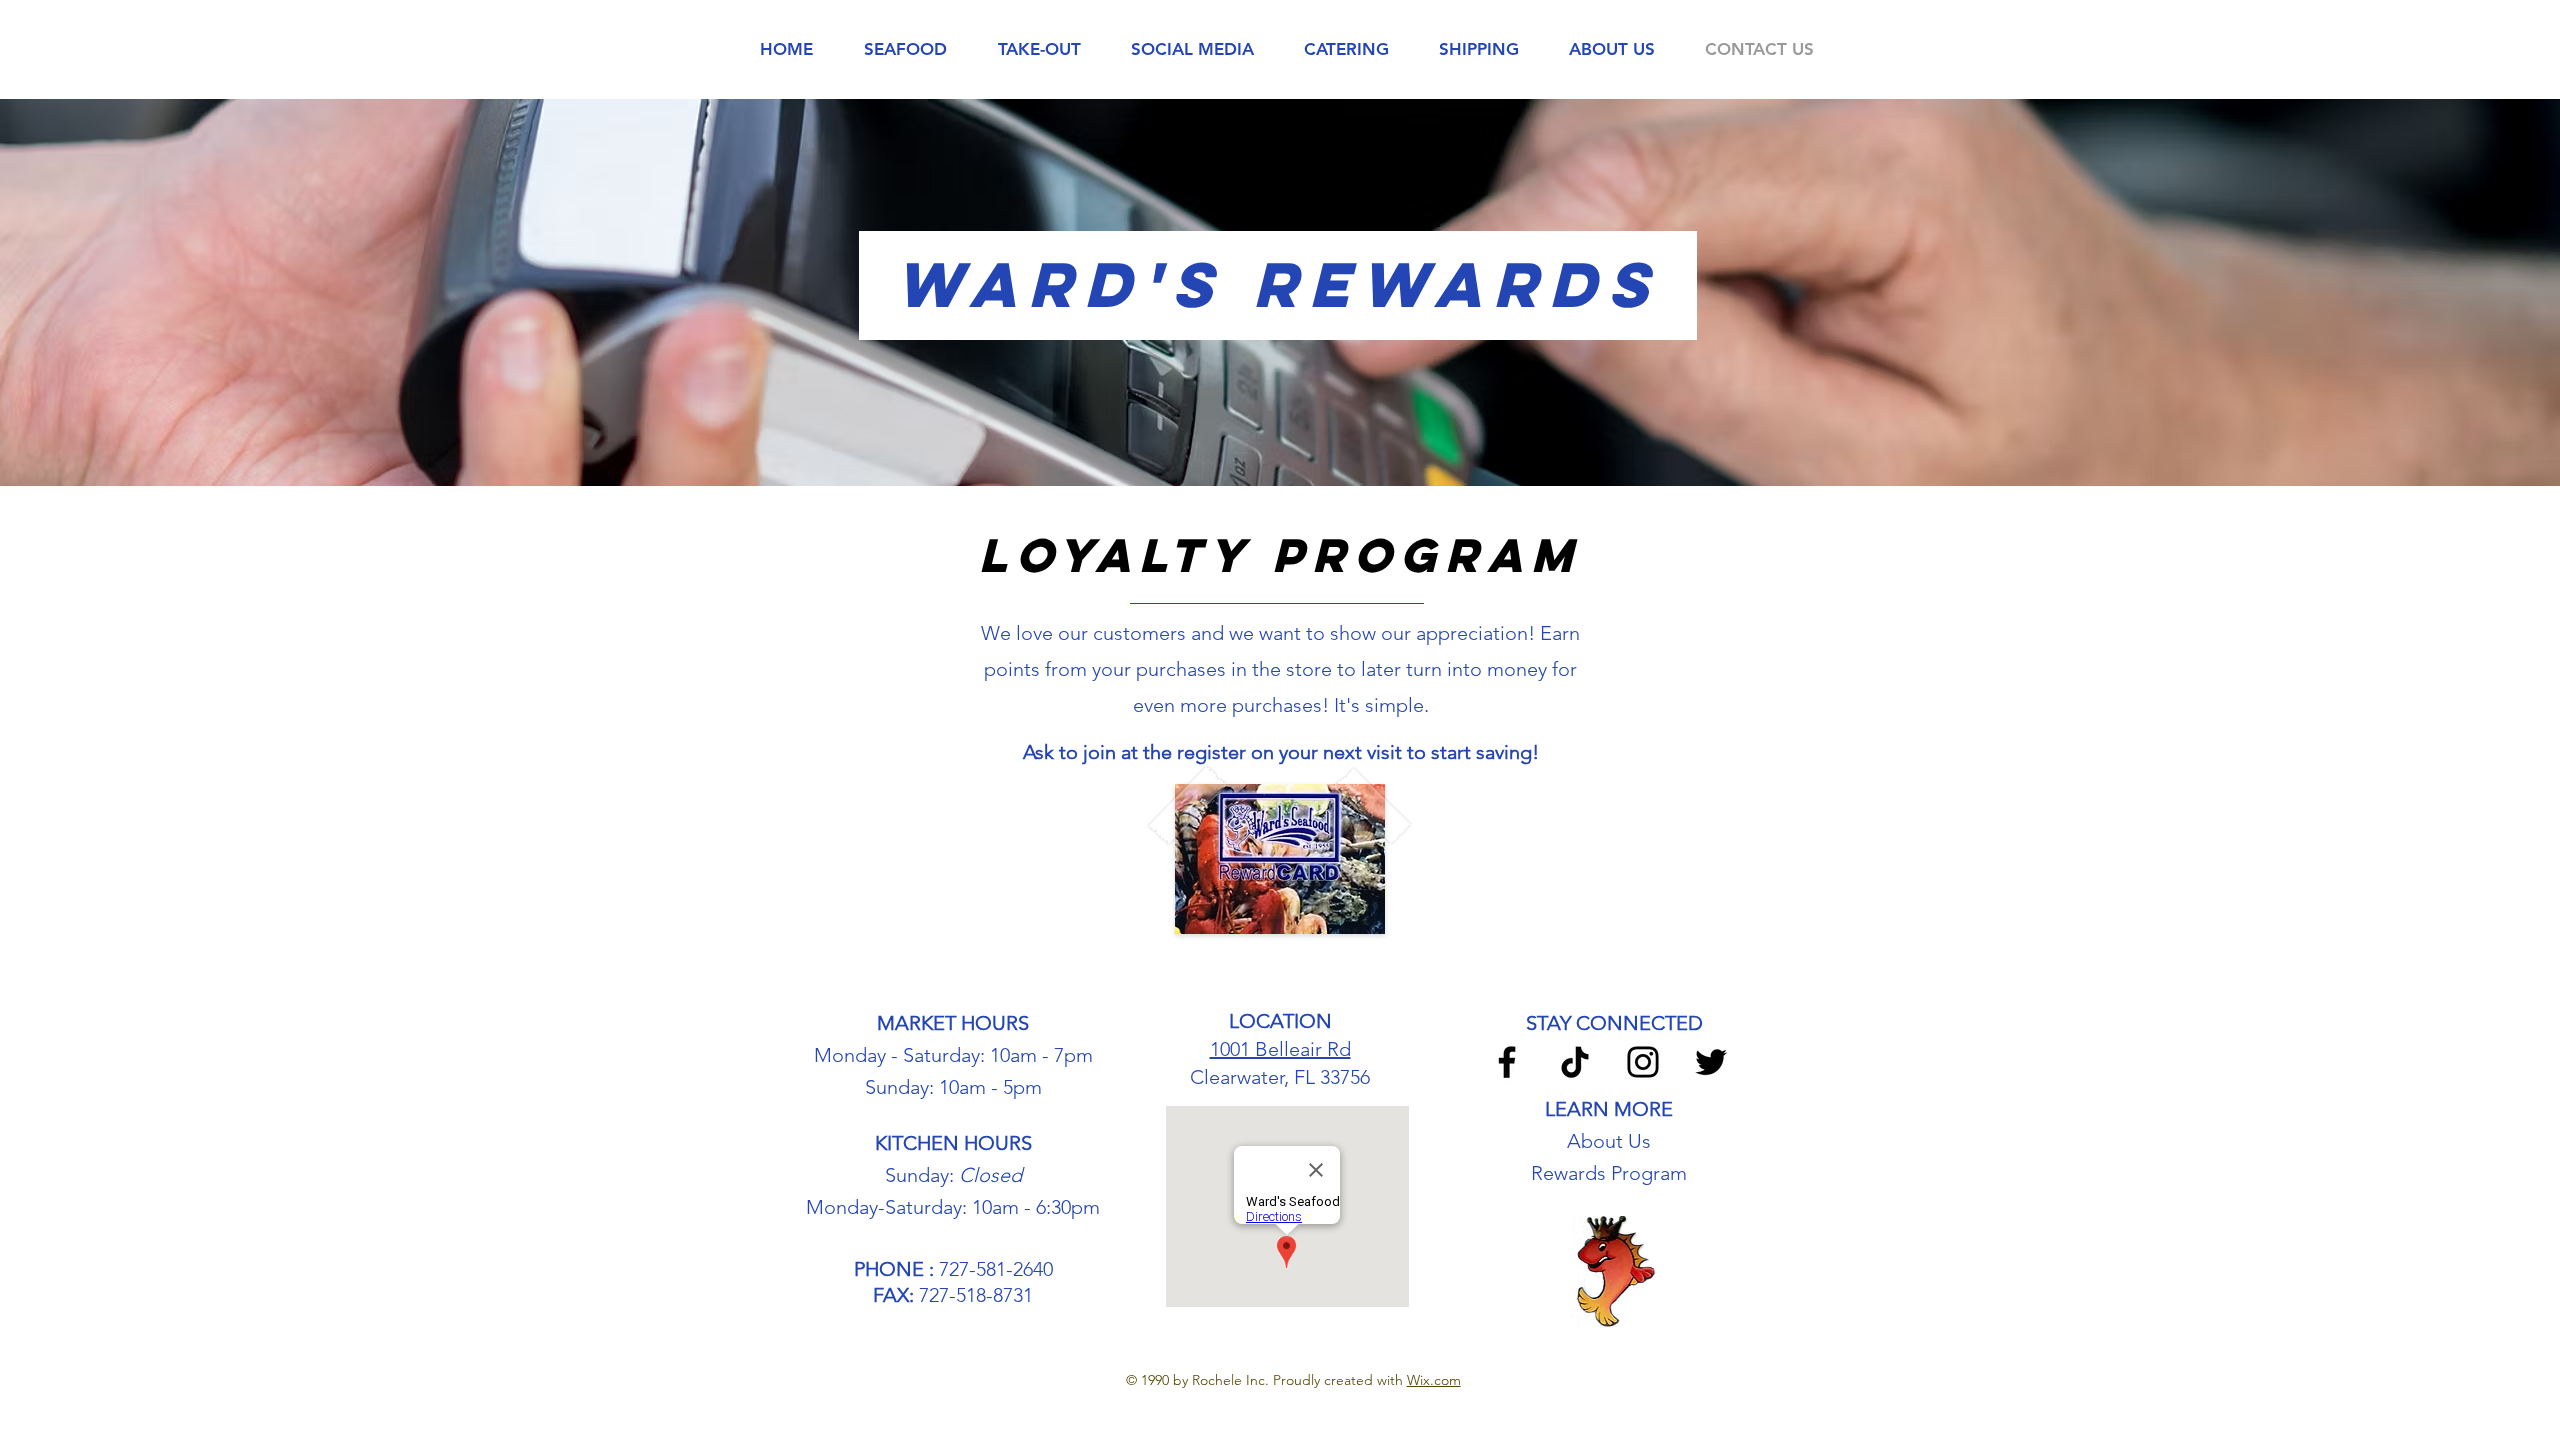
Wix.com (1434, 1380)
